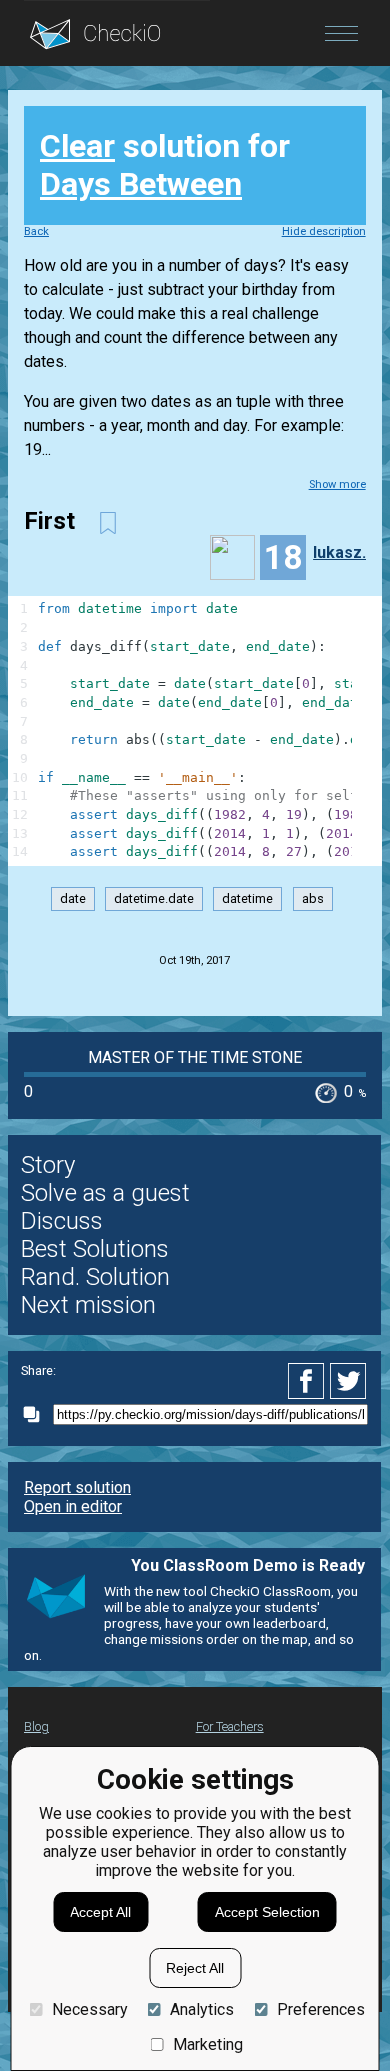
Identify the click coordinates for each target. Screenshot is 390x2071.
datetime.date (154, 899)
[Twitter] (349, 1381)
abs (313, 899)
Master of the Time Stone (195, 1057)
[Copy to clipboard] (37, 1414)
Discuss (62, 1221)
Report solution (77, 1487)
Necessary (89, 2009)
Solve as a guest (105, 1193)
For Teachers (230, 1726)
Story (48, 1165)
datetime (247, 899)
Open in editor (73, 1506)
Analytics (202, 2009)
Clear (77, 146)
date (73, 899)
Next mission (88, 1305)
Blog (36, 1726)
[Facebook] (309, 1381)
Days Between (141, 184)
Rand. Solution (95, 1277)
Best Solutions (95, 1249)
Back (36, 231)
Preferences (320, 2009)
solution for (165, 165)
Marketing (208, 2044)
